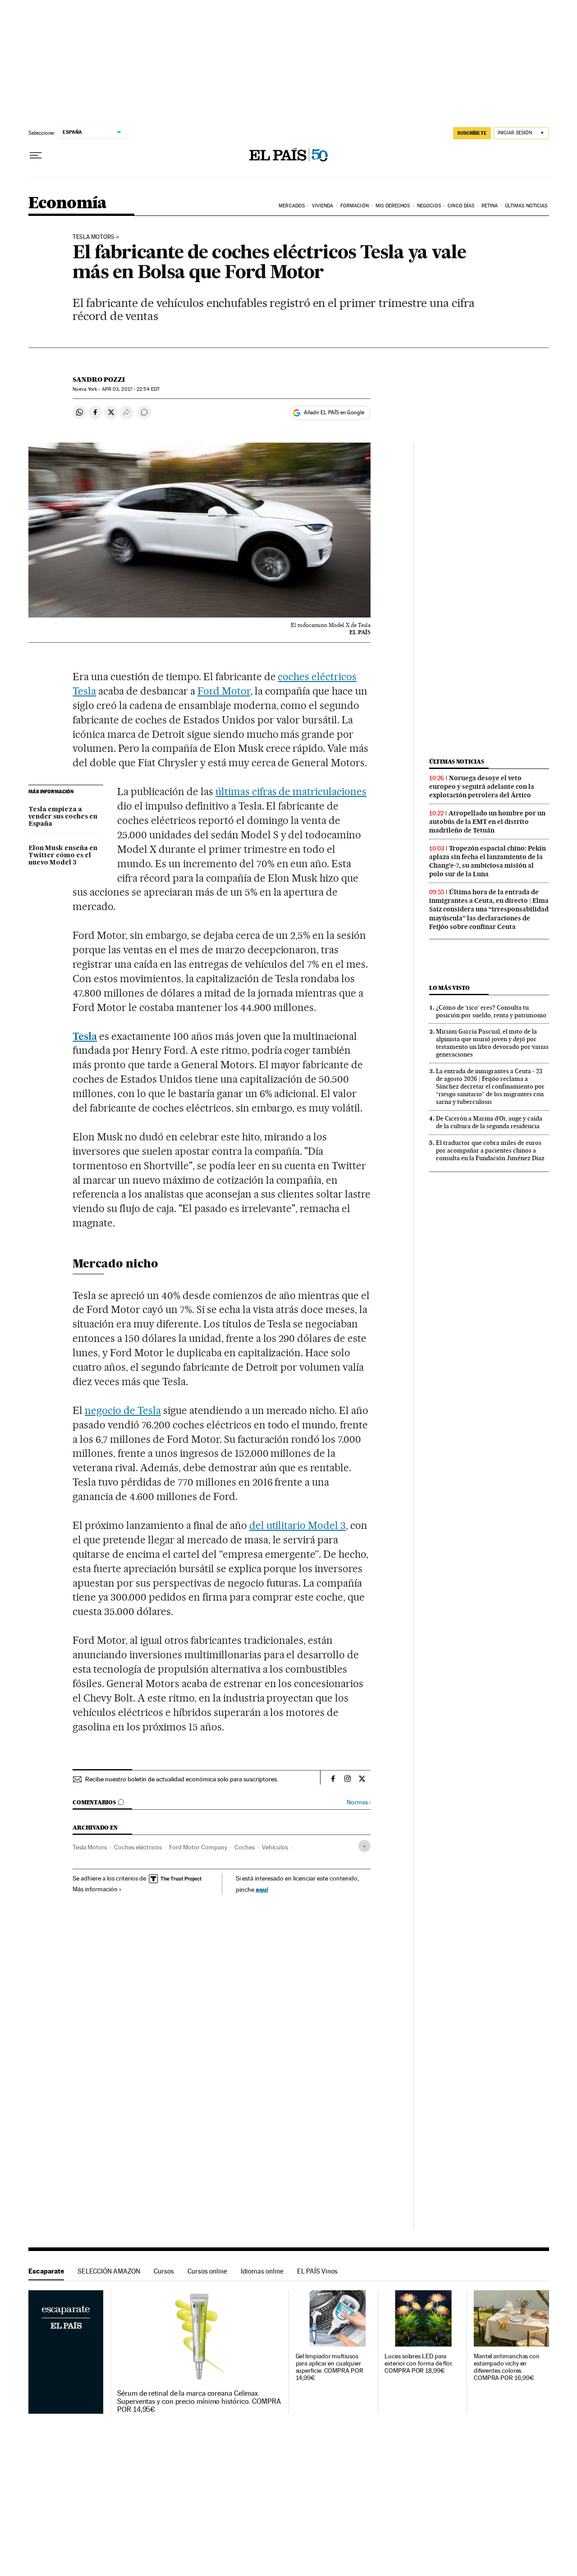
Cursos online (207, 2271)
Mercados (292, 206)
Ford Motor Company (198, 1847)
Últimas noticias (457, 762)
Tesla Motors (94, 237)
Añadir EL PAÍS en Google (334, 412)
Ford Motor (224, 691)
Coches (245, 1847)
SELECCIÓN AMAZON (109, 2271)
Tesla (85, 1036)
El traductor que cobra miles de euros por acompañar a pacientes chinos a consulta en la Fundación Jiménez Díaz (490, 1150)
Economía (68, 204)
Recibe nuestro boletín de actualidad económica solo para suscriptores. (182, 1779)
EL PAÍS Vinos (317, 2271)
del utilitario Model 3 (298, 1525)
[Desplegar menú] (36, 156)
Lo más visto (449, 988)
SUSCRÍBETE (472, 133)
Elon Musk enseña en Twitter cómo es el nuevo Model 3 (63, 856)
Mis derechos (393, 206)
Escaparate (46, 2271)
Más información (95, 1889)
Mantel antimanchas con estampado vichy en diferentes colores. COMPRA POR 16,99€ (507, 2367)
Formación (355, 206)
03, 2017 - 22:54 (131, 389)
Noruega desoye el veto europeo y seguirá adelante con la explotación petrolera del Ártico (482, 787)
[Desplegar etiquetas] (364, 1846)
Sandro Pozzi (99, 380)
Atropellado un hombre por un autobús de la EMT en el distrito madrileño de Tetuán (487, 822)
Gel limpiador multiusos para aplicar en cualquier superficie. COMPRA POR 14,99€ (330, 2367)
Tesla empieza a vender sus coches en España (63, 817)
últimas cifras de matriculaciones (291, 792)
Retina (490, 206)
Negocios (429, 206)
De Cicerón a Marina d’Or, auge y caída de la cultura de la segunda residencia (489, 1122)
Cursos (164, 2271)
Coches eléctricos (138, 1847)
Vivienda (323, 206)
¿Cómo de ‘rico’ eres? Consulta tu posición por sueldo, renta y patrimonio (491, 1011)
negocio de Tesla (123, 1410)
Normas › (359, 1802)
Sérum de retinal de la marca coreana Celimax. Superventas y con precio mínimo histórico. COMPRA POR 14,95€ (199, 2402)
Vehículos (275, 1847)
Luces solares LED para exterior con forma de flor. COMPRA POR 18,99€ (419, 2363)
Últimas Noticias (526, 206)
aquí (262, 1889)
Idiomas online (262, 2271)
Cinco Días (461, 206)
